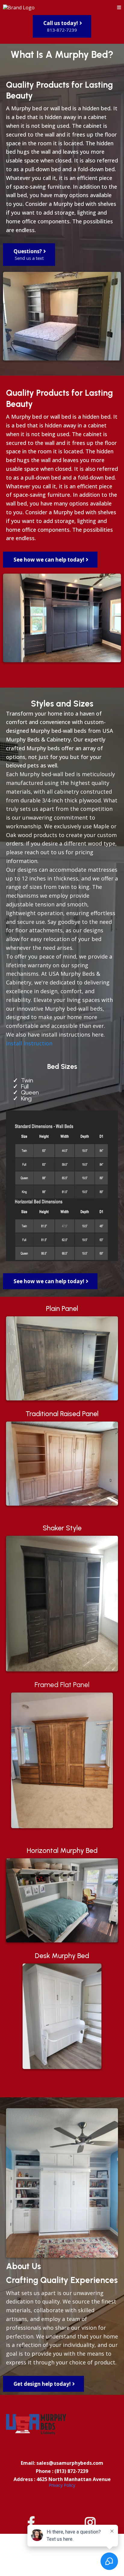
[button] (119, 8)
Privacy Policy (62, 2485)
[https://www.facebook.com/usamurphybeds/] (33, 2522)
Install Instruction (29, 1043)
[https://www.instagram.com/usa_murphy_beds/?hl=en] (92, 2522)
